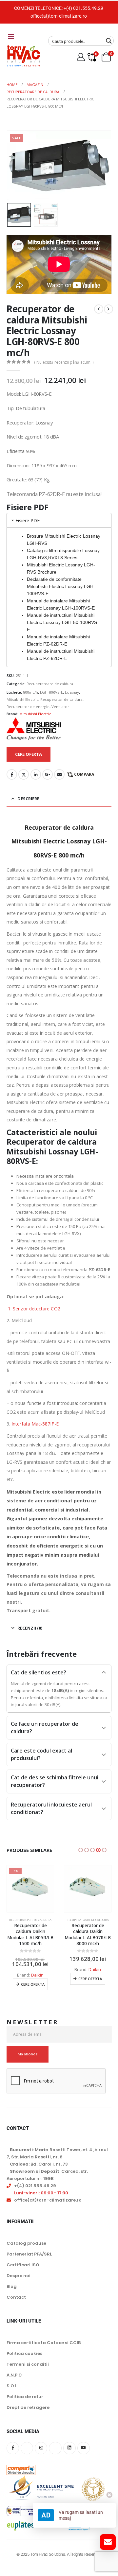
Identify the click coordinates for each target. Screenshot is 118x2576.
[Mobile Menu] (11, 37)
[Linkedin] (69, 2448)
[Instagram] (41, 2448)
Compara (84, 774)
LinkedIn (36, 774)
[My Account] (81, 57)
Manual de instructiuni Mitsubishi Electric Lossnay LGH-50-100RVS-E (63, 622)
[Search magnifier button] (109, 41)
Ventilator (60, 707)
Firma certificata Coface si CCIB (44, 2343)
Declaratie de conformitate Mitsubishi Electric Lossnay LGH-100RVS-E (61, 586)
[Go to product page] (88, 1889)
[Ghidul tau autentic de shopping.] (21, 2465)
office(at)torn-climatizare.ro (59, 16)
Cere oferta (33, 1984)
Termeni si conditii (28, 2364)
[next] (108, 309)
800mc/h (30, 692)
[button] (15, 165)
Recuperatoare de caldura (50, 684)
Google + (48, 774)
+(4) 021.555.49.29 (83, 8)
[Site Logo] (24, 56)
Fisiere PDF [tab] (28, 520)
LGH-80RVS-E (51, 692)
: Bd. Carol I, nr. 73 (39, 2164)
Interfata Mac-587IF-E (35, 1424)
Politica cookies (24, 2353)
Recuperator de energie (28, 707)
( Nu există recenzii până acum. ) (64, 362)
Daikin (37, 1975)
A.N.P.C (14, 2375)
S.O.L (12, 2386)
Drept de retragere (28, 2407)
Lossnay (72, 692)
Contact (16, 2297)
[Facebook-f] (13, 2448)
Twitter (24, 774)
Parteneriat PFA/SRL (29, 2254)
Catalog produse (26, 2243)
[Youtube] (84, 2448)
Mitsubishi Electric (22, 699)
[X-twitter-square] (27, 2448)
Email (59, 774)
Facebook (12, 774)
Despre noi (19, 2275)
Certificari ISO (23, 2265)
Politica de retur (25, 2397)
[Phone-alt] (55, 2448)
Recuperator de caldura (61, 699)
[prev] (99, 309)
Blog (12, 2286)
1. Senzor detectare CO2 (33, 1309)
